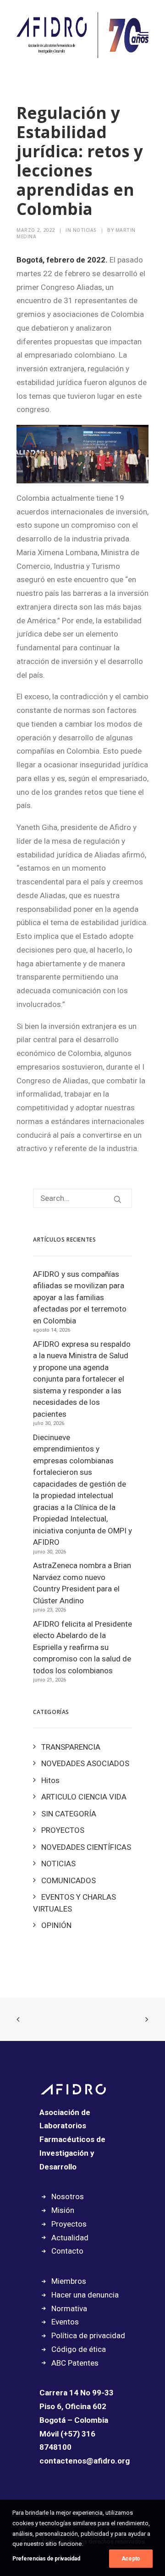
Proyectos (69, 2224)
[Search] (82, 1198)
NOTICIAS (85, 230)
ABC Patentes (75, 2363)
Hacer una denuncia (85, 2295)
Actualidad (70, 2238)
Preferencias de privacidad (46, 2559)
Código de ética (79, 2349)
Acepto (131, 2559)
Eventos (65, 2322)
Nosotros (68, 2196)
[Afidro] (82, 35)
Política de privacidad (88, 2335)
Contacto (67, 2251)
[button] (144, 35)
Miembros (69, 2281)
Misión (63, 2210)
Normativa (69, 2308)
